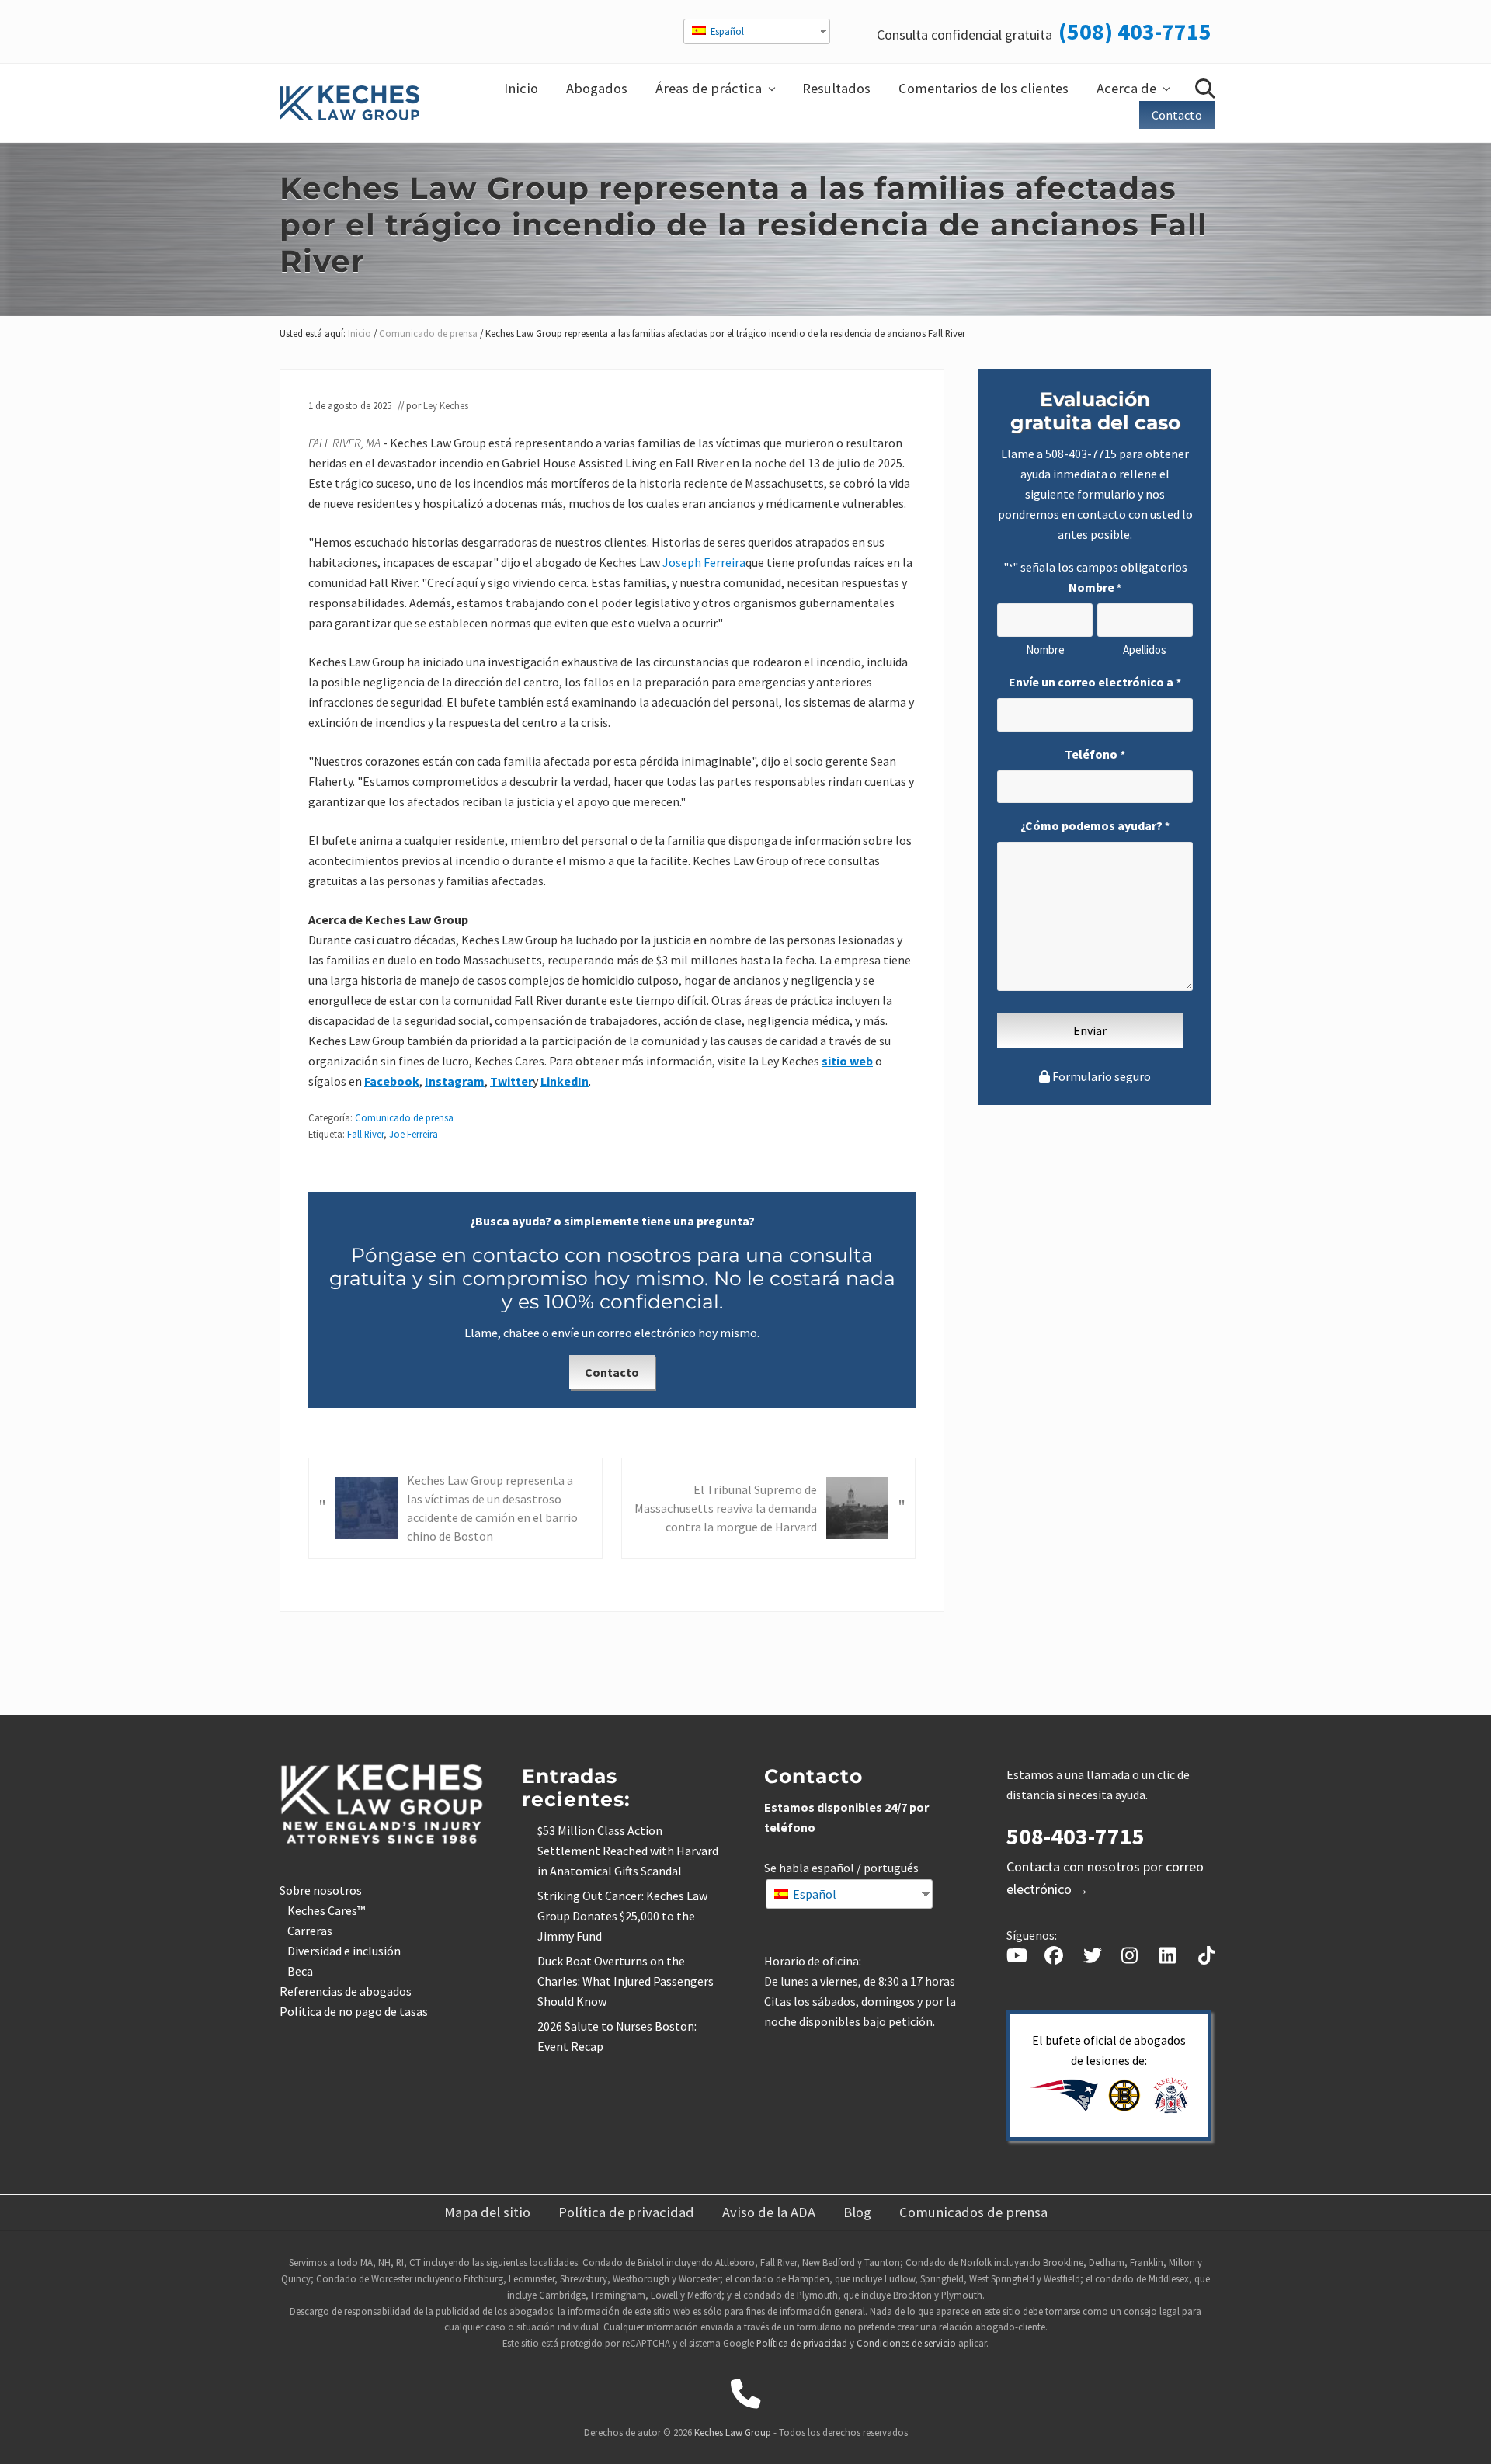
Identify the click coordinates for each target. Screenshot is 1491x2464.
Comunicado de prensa (404, 1117)
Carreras (310, 1931)
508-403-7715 (1081, 454)
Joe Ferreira (414, 1134)
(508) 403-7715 (1135, 31)
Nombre (1045, 650)
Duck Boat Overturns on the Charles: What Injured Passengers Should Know (626, 1981)
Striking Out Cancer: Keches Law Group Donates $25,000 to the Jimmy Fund (622, 1916)
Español (726, 31)
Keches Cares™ (326, 1910)
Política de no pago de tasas (354, 2011)
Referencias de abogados (346, 1991)
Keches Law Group (733, 2432)
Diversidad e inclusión (344, 1951)
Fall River (365, 1134)
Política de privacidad (802, 2343)
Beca (300, 1971)
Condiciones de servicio (906, 2343)
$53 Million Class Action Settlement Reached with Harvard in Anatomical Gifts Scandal (628, 1851)
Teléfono (1095, 754)
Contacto (612, 1372)
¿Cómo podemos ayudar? (1095, 825)
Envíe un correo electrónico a (1095, 682)
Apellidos (1145, 650)
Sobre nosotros (321, 1890)
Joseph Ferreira (704, 562)
